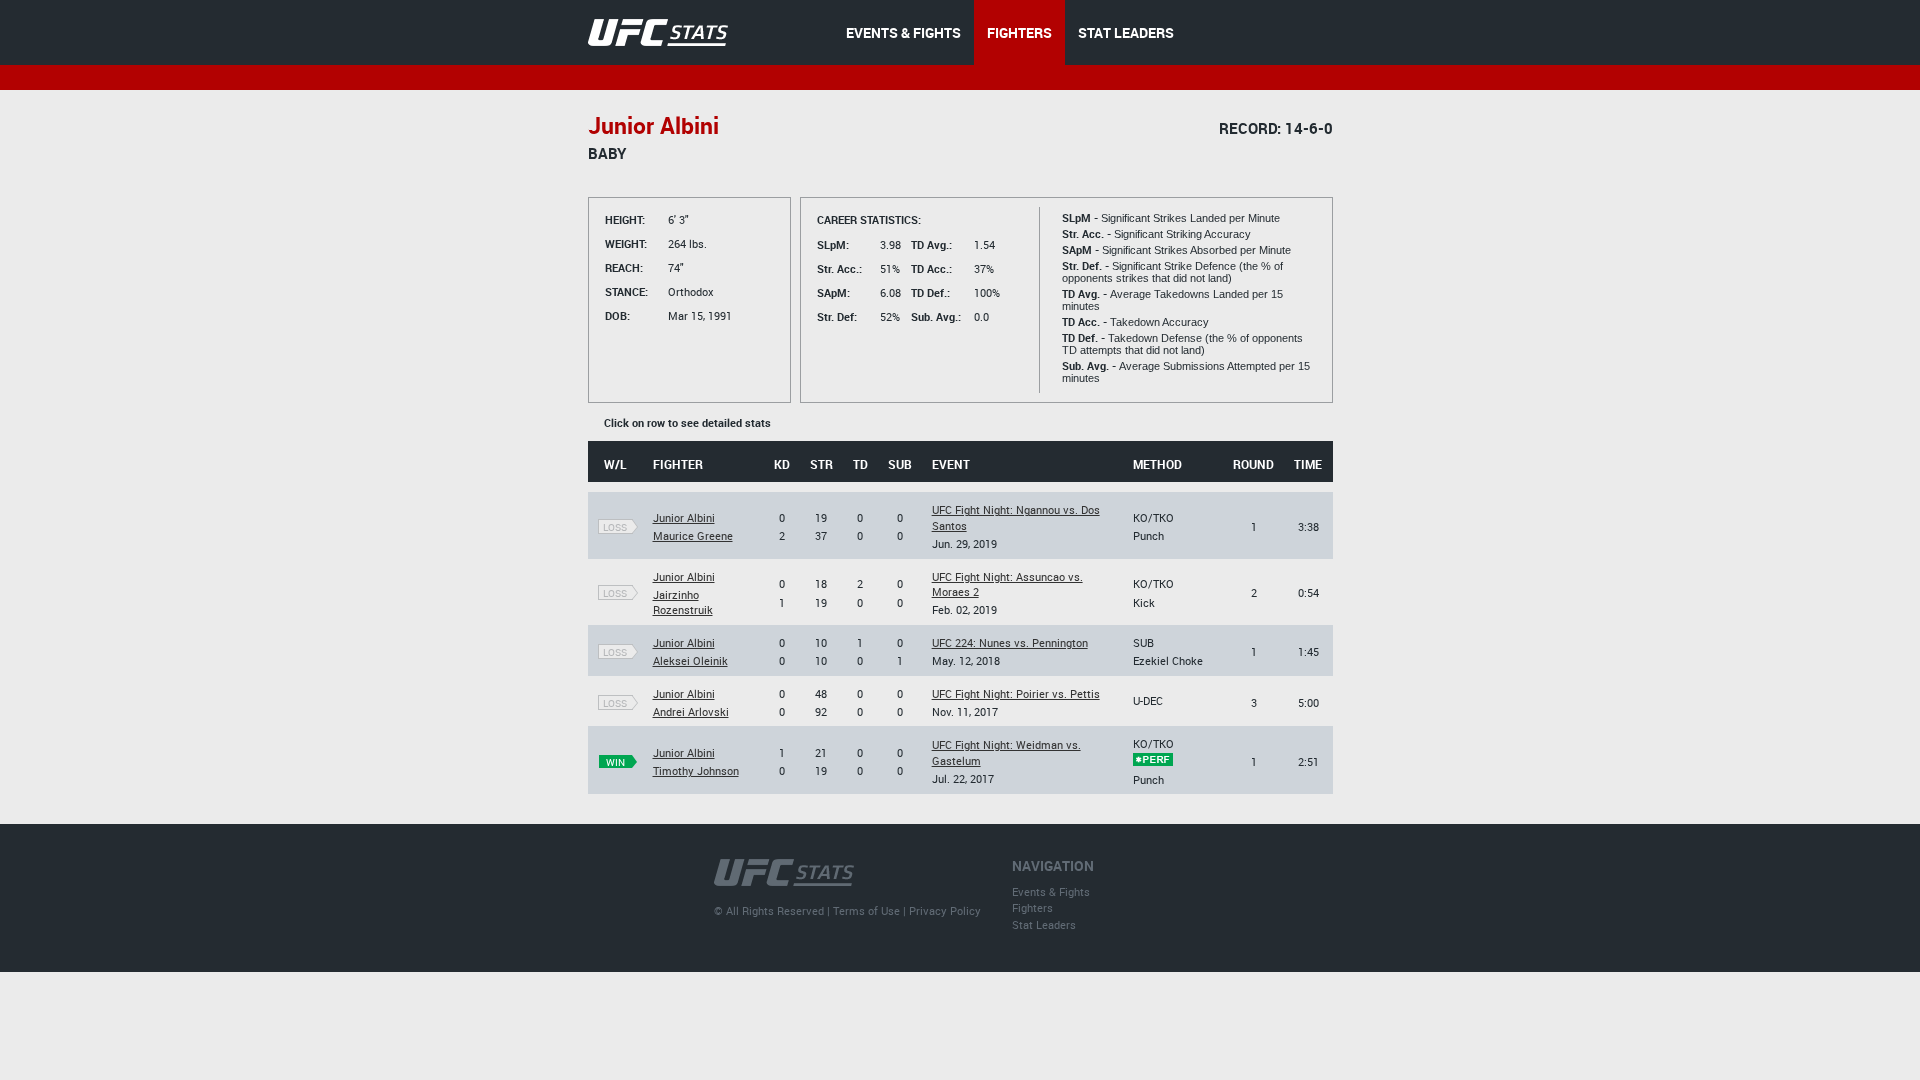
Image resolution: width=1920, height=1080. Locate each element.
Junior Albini (684, 517)
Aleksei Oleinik (690, 660)
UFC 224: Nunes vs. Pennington (1010, 642)
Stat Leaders (1044, 924)
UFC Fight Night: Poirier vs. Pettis (1016, 693)
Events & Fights (1051, 891)
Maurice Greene (693, 535)
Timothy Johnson (696, 770)
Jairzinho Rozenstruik (683, 602)
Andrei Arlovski (691, 711)
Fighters (1032, 907)
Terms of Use (866, 910)
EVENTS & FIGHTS (903, 32)
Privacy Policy (945, 910)
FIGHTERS (1019, 32)
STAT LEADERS (1126, 32)
